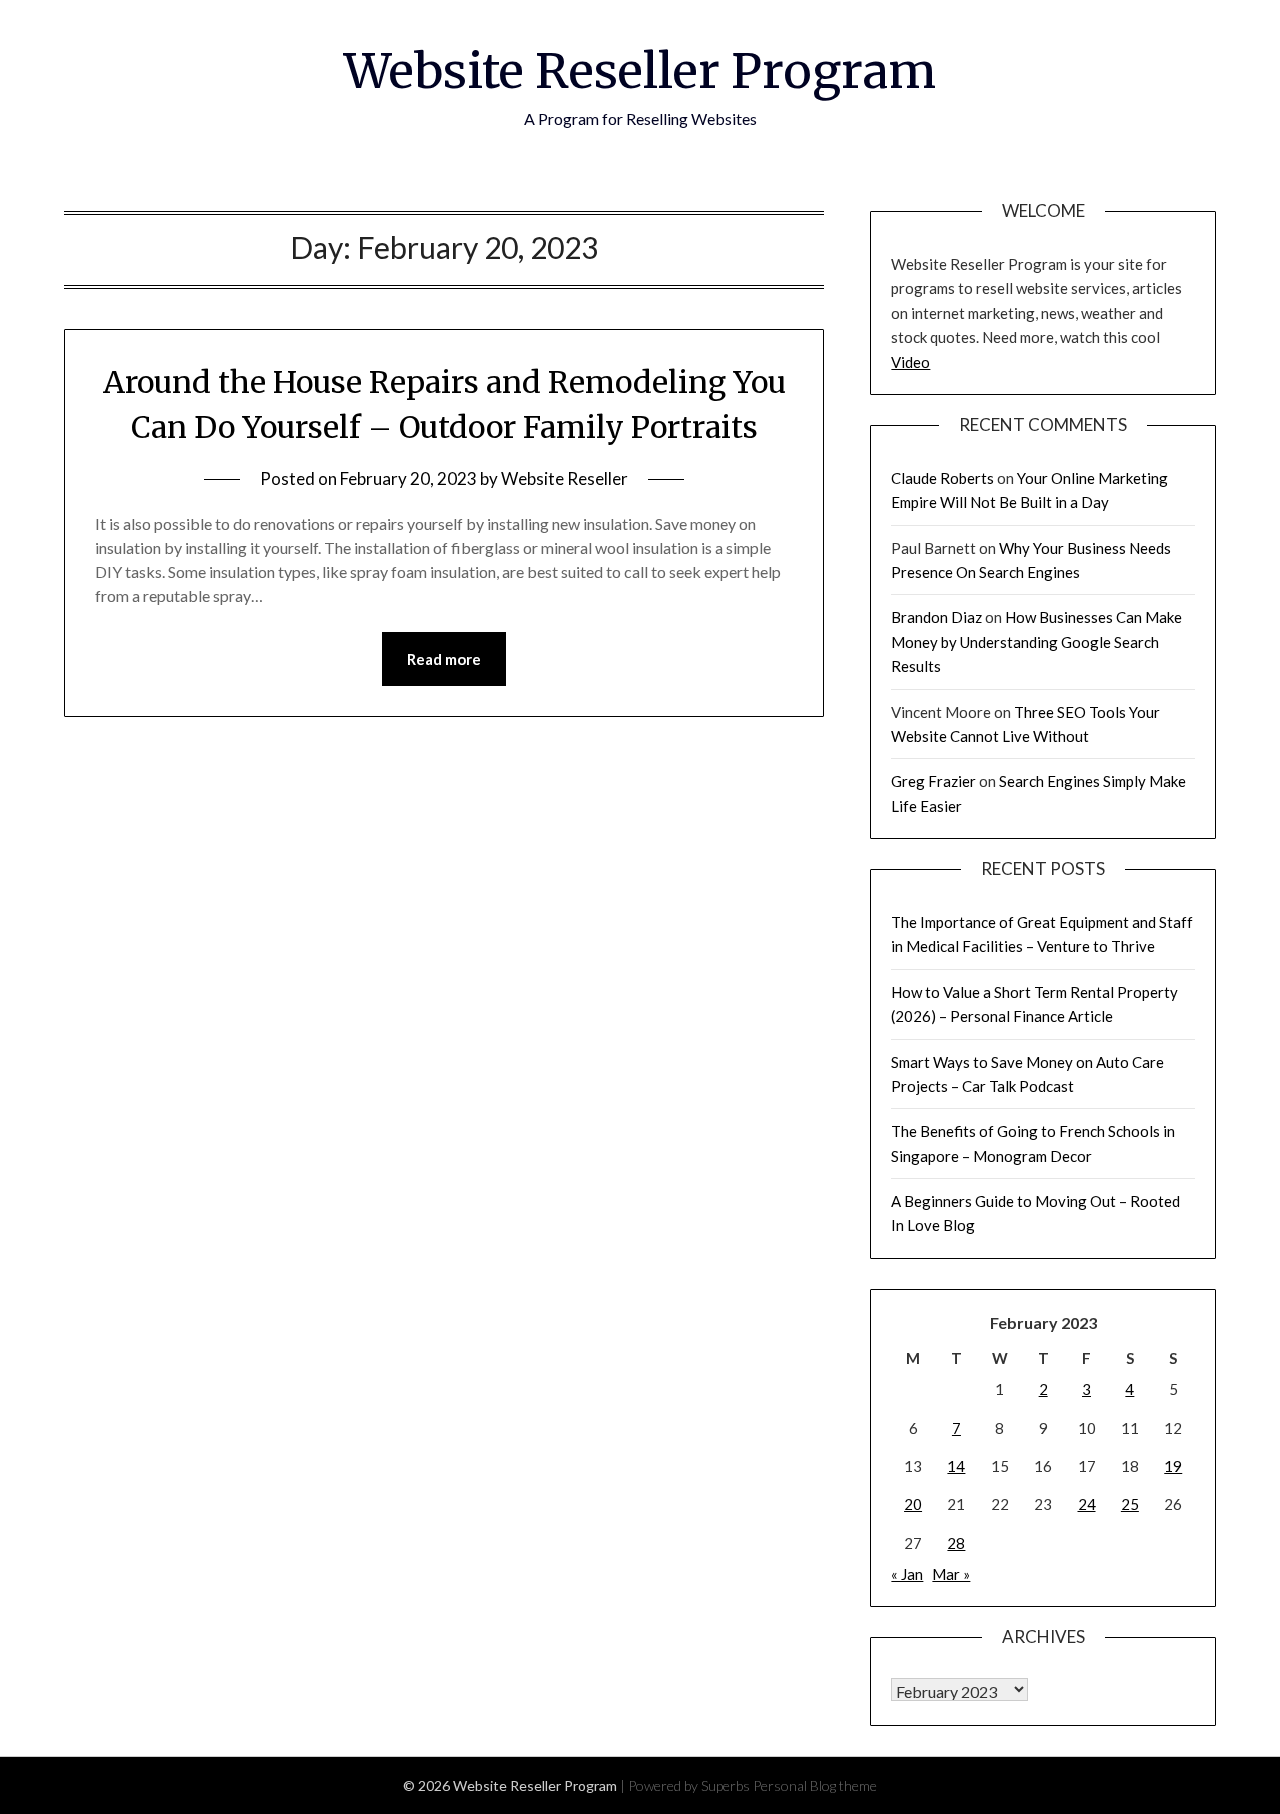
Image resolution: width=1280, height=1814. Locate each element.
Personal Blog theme (815, 1785)
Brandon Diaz (936, 617)
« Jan (907, 1574)
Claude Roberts (942, 478)
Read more (444, 659)
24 (1087, 1504)
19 (1173, 1466)
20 (913, 1504)
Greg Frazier (933, 781)
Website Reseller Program (640, 71)
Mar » (951, 1574)
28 (956, 1543)
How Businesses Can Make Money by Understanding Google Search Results (1036, 641)
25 (1130, 1504)
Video (910, 362)
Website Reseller (564, 478)
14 (956, 1466)
